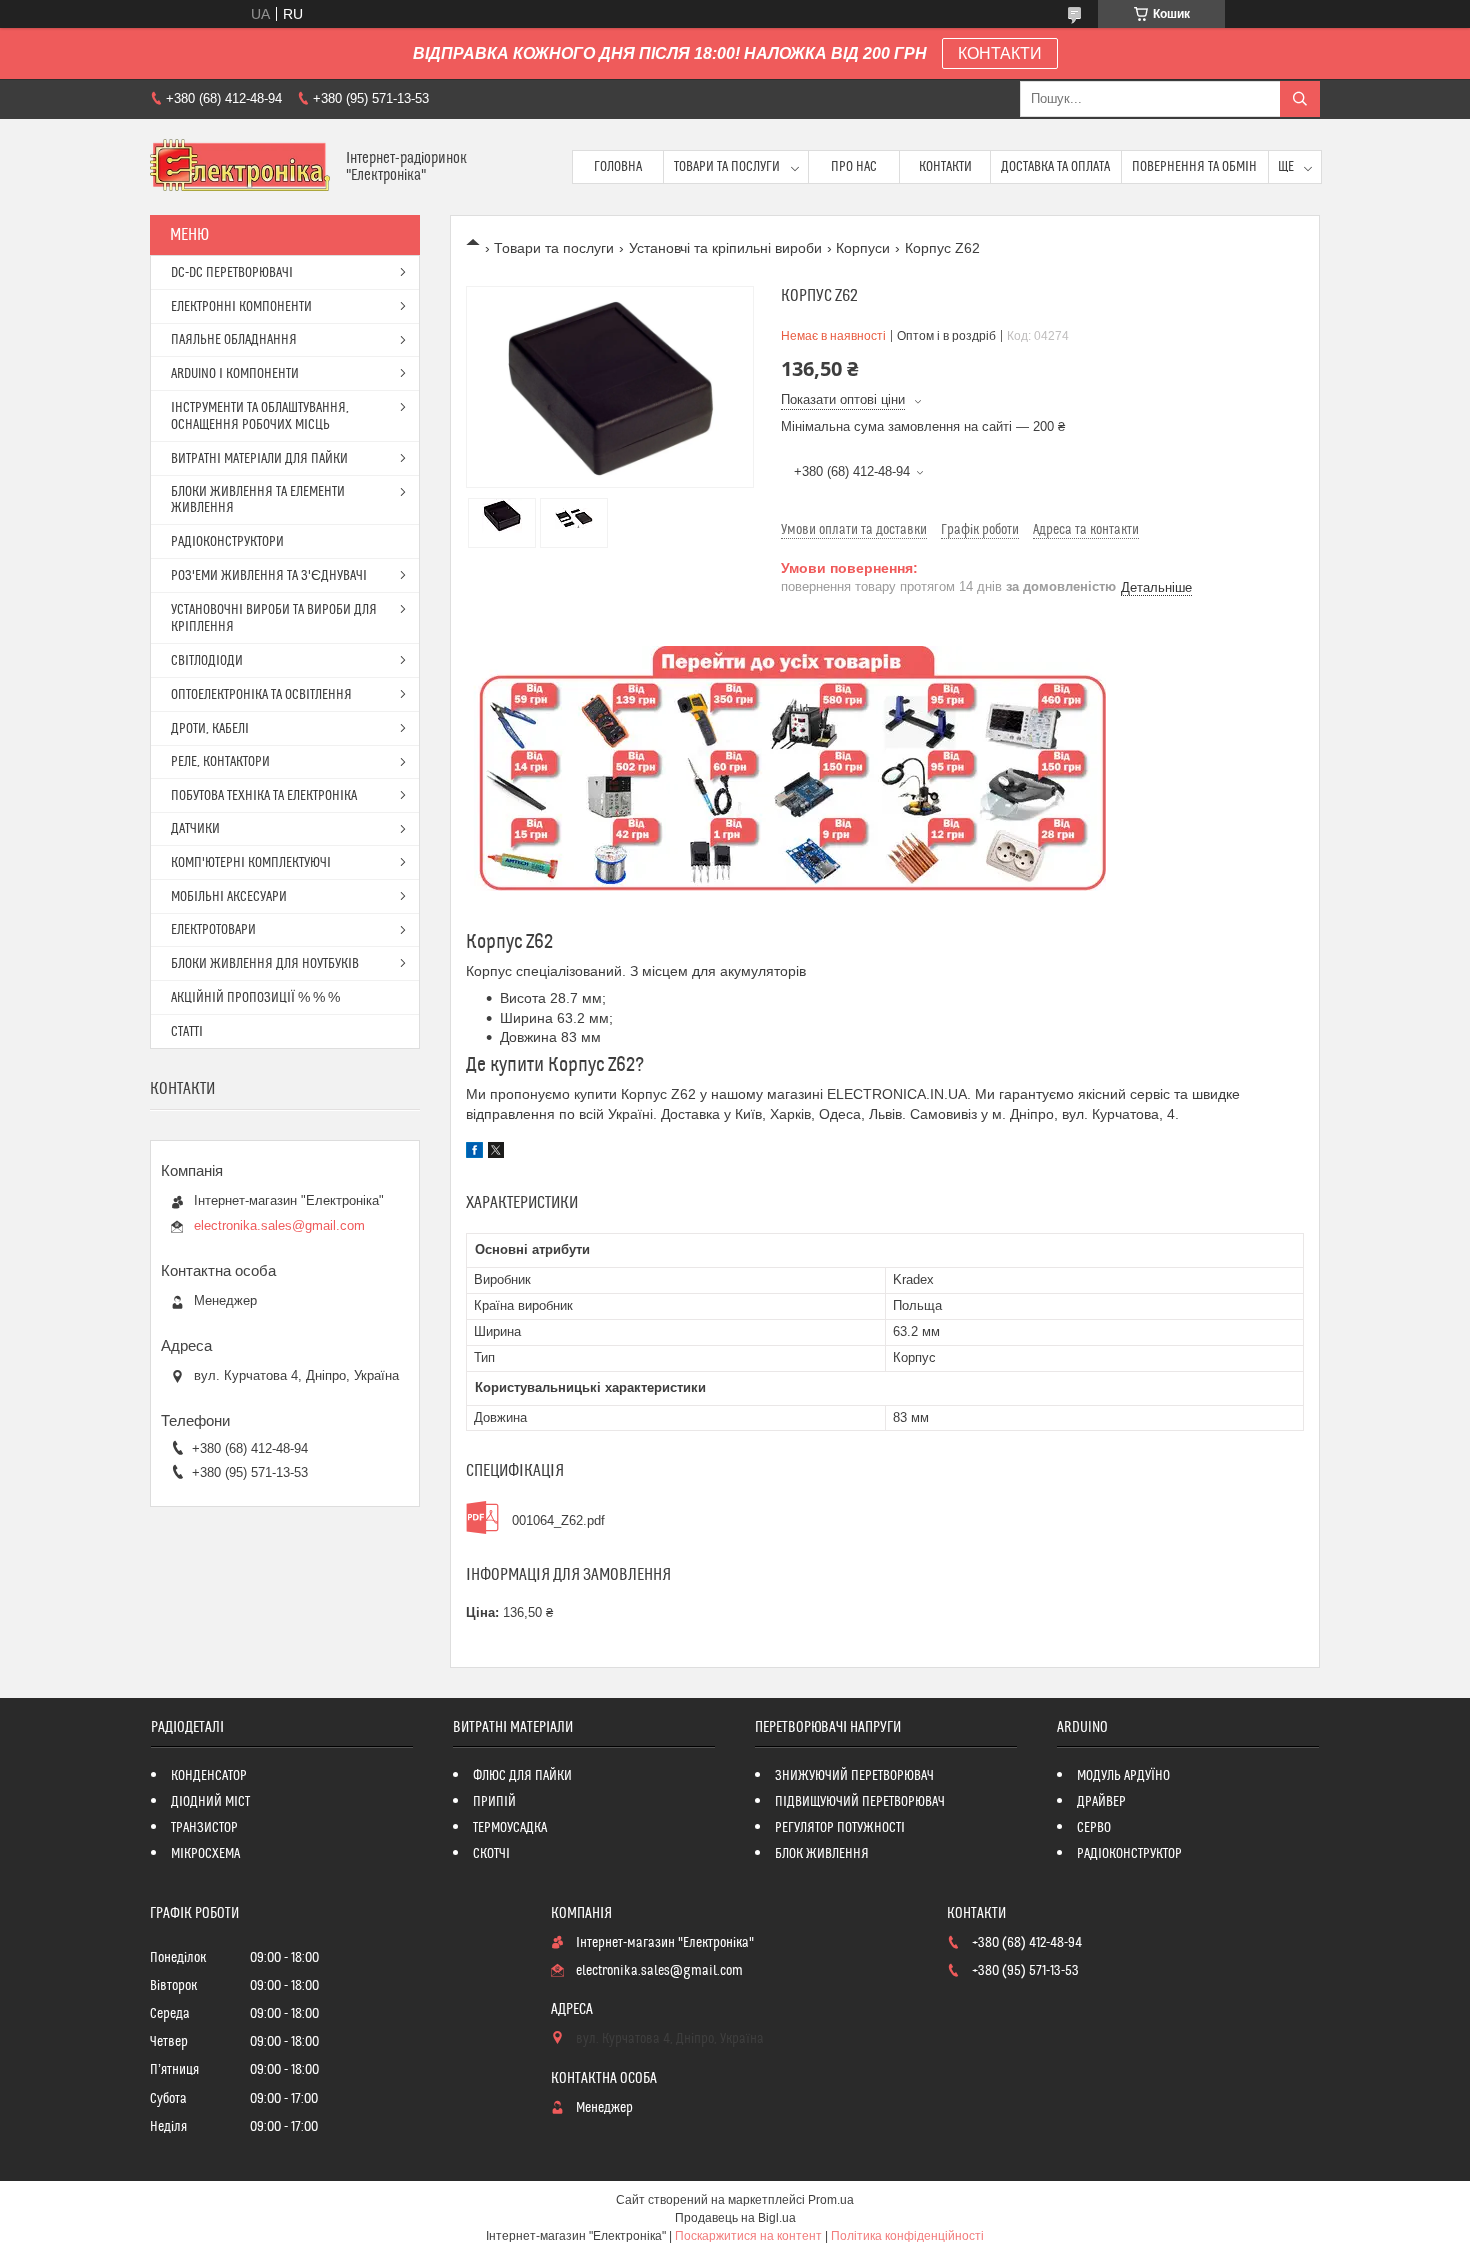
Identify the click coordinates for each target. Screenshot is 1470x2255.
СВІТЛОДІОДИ (207, 661)
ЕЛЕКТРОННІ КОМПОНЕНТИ (241, 307)
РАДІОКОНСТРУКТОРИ (227, 542)
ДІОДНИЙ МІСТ (210, 1802)
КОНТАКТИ (1000, 53)
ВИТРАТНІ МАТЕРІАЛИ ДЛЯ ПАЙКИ (259, 459)
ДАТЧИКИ (195, 829)
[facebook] (474, 1153)
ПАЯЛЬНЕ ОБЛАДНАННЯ (234, 340)
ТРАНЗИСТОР (204, 1828)
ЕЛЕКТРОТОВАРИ (213, 930)
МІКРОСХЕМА (205, 1854)
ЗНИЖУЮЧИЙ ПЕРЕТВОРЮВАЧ (854, 1776)
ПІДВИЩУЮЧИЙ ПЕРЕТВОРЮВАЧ (860, 1802)
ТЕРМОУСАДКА (510, 1828)
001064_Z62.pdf (558, 1520)
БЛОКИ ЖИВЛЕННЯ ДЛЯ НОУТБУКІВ (265, 964)
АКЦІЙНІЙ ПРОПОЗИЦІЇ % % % (255, 998)
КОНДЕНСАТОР (209, 1776)
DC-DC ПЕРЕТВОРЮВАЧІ (232, 273)
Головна (618, 167)
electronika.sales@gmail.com (279, 1225)
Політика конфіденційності (907, 2236)
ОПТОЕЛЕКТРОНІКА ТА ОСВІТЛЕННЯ (261, 695)
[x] (496, 1153)
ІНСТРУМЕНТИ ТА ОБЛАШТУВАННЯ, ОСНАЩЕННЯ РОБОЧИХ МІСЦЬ (260, 416)
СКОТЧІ (491, 1854)
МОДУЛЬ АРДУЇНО (1123, 1776)
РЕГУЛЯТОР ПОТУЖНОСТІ (840, 1828)
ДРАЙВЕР (1101, 1802)
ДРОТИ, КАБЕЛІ (210, 729)
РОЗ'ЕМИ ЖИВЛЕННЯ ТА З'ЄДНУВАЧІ (269, 576)
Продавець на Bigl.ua (735, 2218)
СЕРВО (1094, 1828)
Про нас (854, 167)
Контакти (945, 167)
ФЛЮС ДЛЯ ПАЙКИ (522, 1776)
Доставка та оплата (1055, 167)
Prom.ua (831, 2200)
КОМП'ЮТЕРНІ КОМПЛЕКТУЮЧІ (251, 863)
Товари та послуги (727, 167)
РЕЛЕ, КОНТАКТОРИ (220, 762)
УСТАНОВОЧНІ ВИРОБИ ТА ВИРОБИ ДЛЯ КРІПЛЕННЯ (274, 618)
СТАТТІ (187, 1032)
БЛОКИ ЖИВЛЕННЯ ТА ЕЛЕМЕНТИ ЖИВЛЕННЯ (258, 500)
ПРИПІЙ (494, 1802)
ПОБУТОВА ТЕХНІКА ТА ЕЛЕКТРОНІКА (264, 796)
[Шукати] (1300, 99)
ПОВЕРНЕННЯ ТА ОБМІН (1194, 167)
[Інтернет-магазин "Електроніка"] (240, 167)
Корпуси (863, 248)
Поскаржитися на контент (748, 2236)
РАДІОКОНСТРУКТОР (1129, 1854)
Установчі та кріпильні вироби (725, 248)
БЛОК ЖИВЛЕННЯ (822, 1854)
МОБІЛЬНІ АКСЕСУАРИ (229, 897)
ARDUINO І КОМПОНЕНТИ (235, 374)
